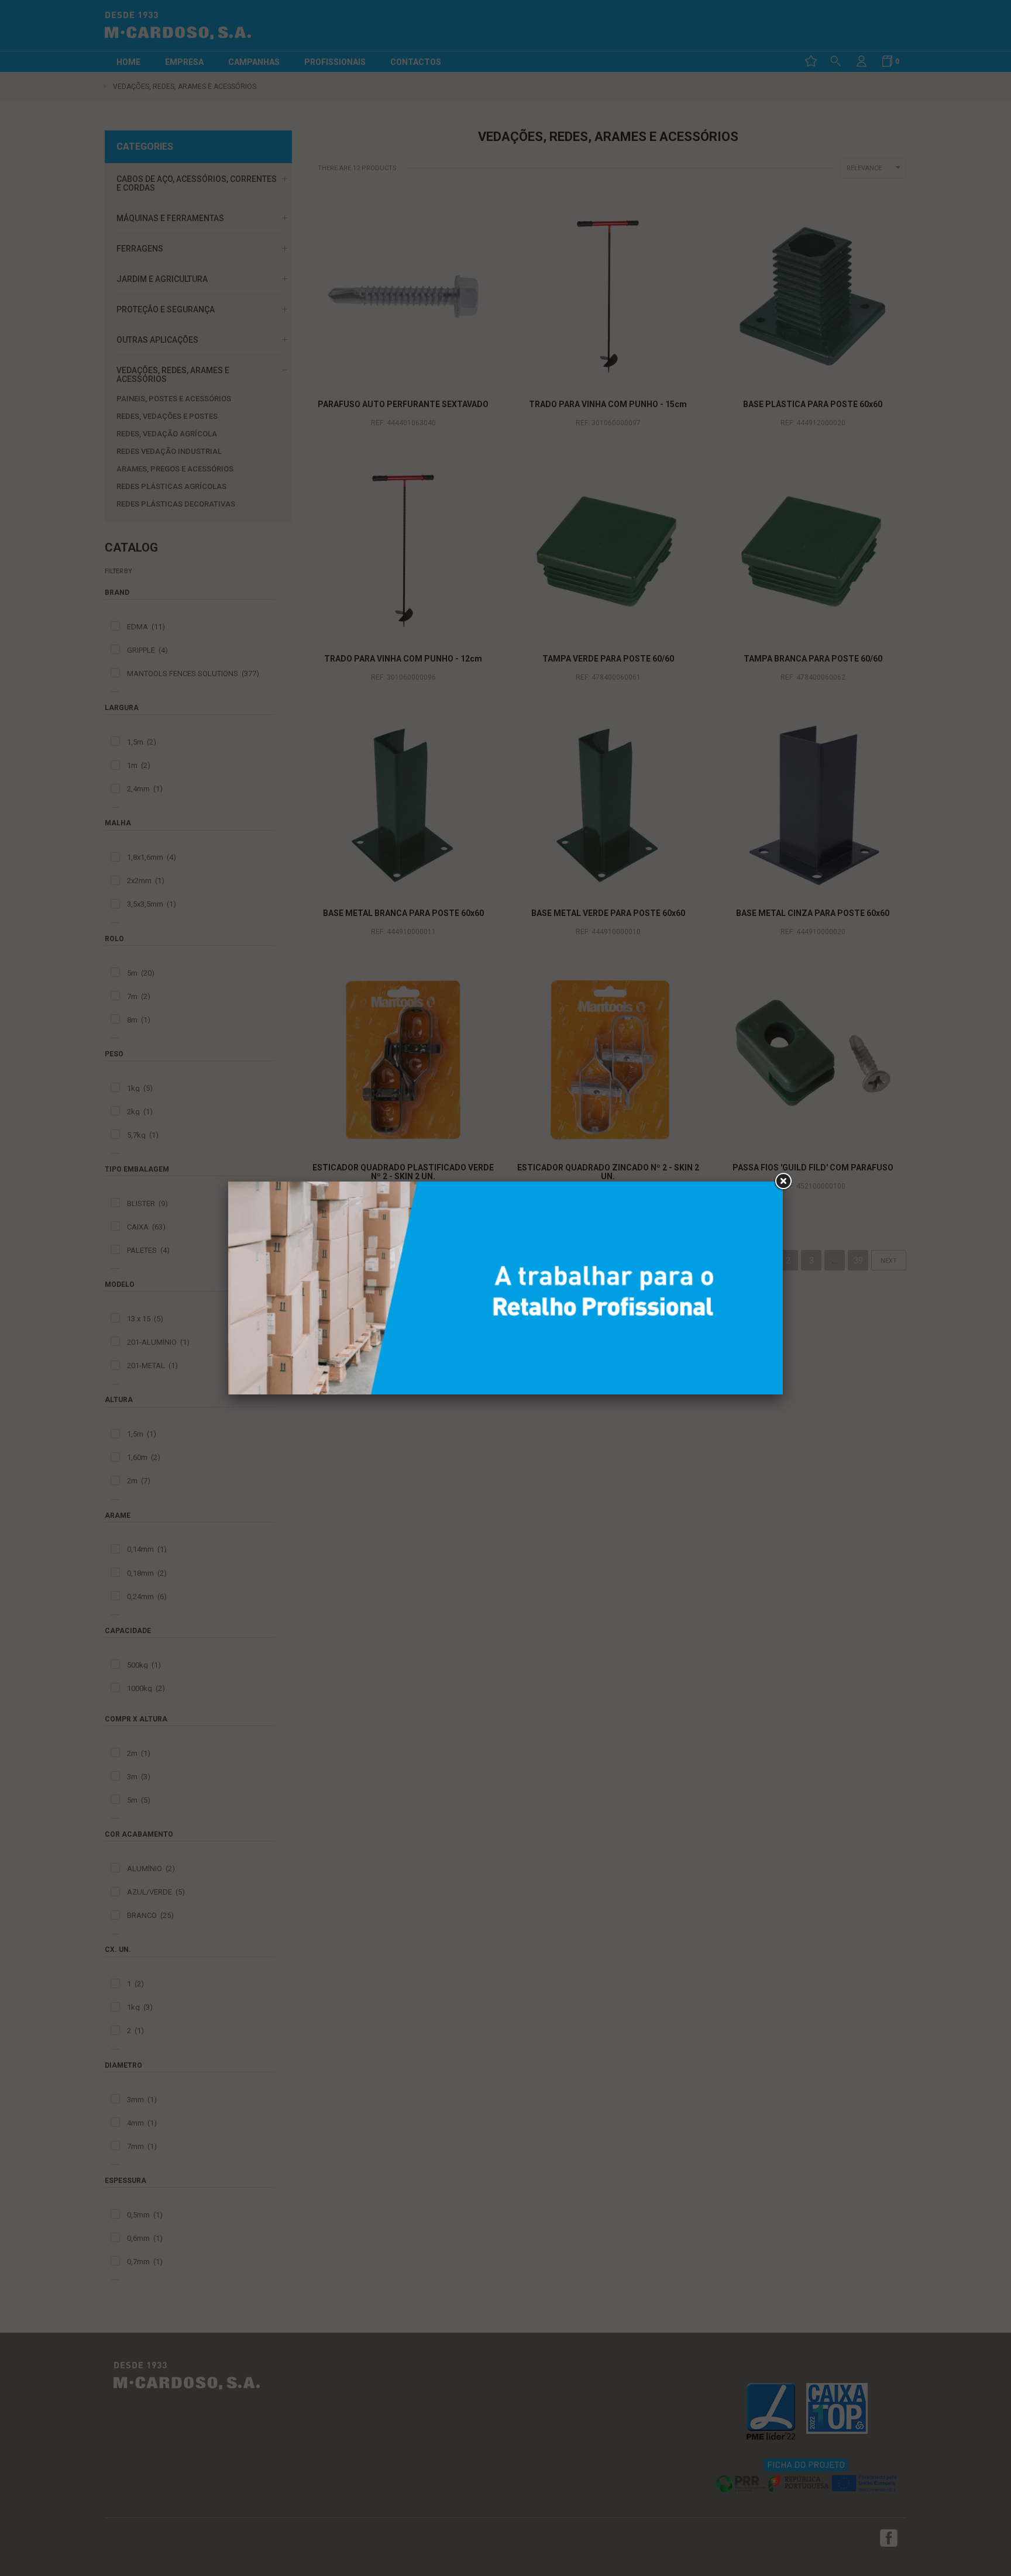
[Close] (783, 1182)
